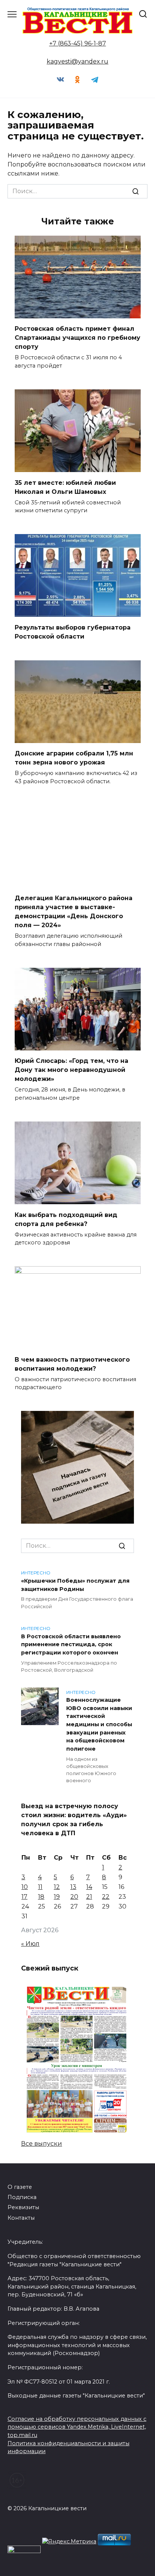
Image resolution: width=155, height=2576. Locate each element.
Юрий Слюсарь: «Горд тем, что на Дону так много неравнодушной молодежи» (71, 1070)
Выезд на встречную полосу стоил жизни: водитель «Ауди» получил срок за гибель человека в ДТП (74, 1820)
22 (106, 1897)
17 (24, 1897)
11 (40, 1887)
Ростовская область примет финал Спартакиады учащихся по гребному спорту (77, 338)
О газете (20, 2187)
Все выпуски (42, 2144)
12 (57, 1887)
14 (89, 1887)
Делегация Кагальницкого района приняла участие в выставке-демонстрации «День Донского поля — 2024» (74, 912)
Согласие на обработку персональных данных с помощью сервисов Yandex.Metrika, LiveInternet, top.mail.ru (77, 2427)
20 (74, 1897)
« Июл (30, 1944)
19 (57, 1897)
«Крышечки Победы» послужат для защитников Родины (75, 1585)
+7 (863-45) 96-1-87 (78, 43)
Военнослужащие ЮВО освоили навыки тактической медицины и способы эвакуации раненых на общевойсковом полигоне (99, 1725)
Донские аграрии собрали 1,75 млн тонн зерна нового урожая (74, 758)
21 (89, 1897)
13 (73, 1887)
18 (41, 1897)
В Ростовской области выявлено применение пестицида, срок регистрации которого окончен (71, 1644)
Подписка (22, 2197)
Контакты (21, 2218)
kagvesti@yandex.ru (77, 61)
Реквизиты (23, 2207)
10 (25, 1887)
